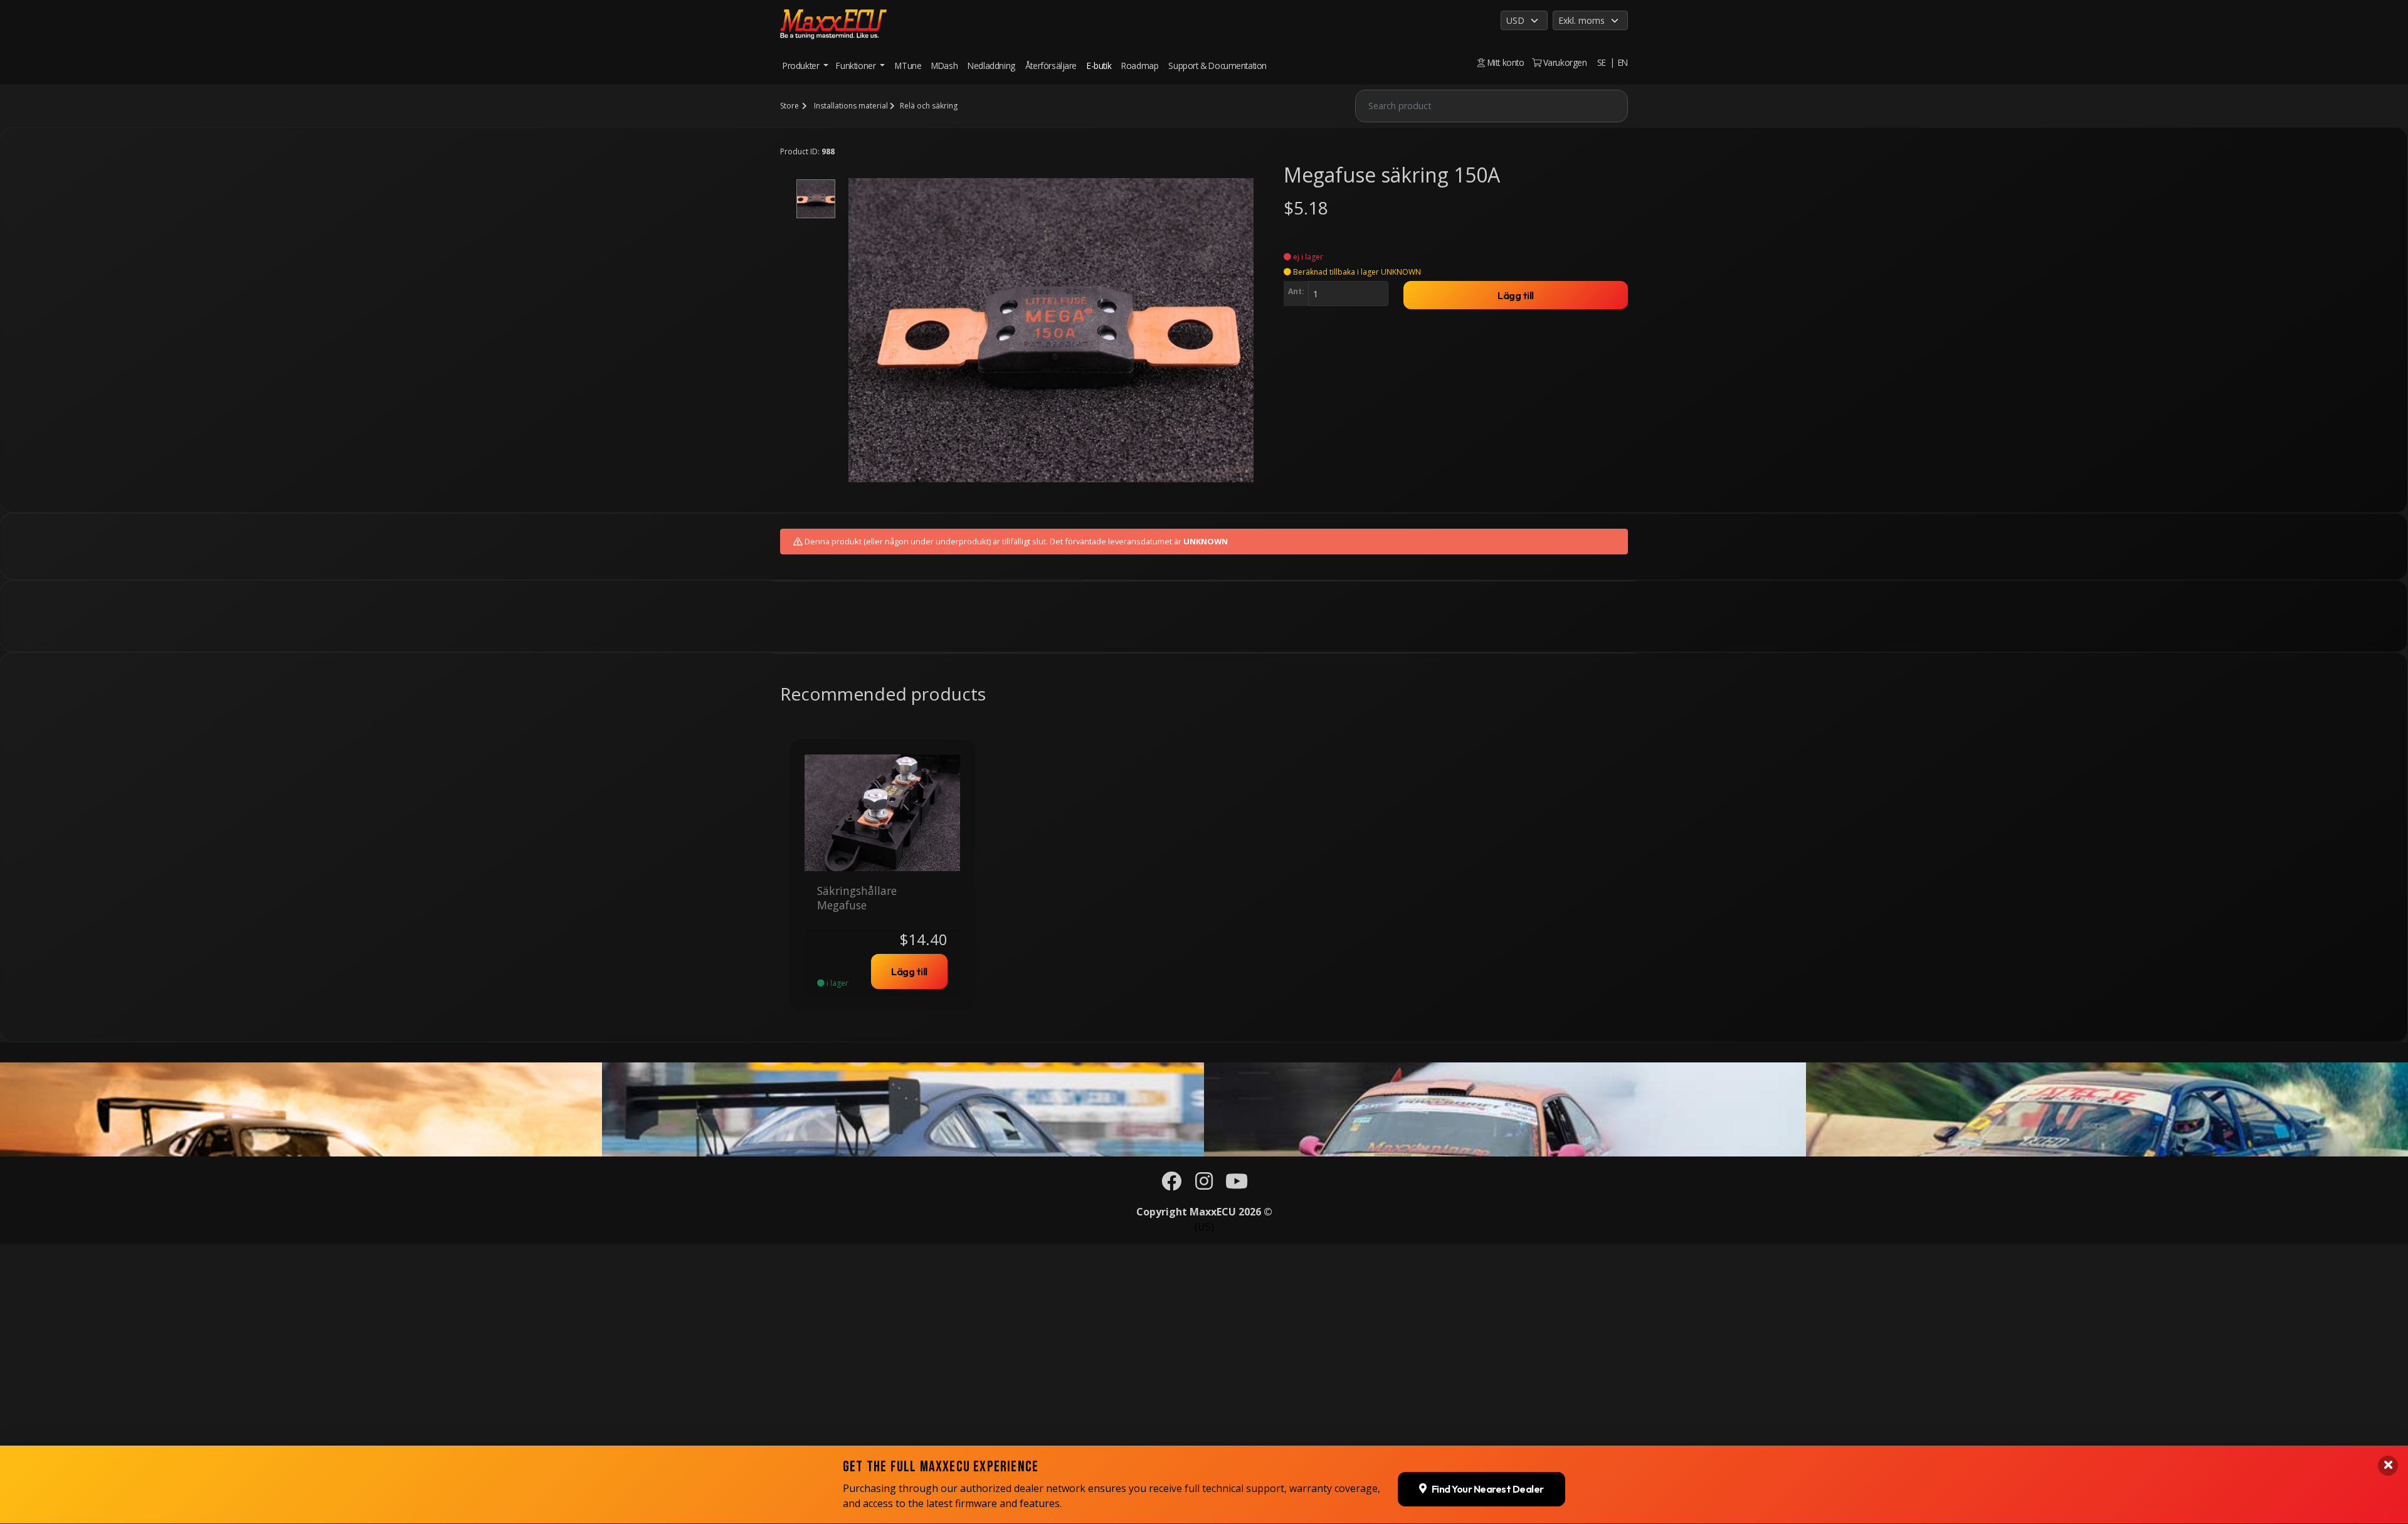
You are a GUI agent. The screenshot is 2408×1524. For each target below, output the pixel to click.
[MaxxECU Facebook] (1171, 1185)
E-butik (1099, 66)
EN (1623, 62)
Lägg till (1516, 295)
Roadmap (1140, 66)
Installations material (851, 106)
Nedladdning (991, 66)
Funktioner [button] (857, 66)
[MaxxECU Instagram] (1204, 1185)
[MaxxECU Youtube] (1237, 1185)
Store (789, 106)
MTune (908, 66)
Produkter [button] (802, 66)
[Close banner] (2388, 1466)
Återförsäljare (1051, 66)
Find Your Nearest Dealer (1488, 1490)
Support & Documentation (1217, 66)
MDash (944, 66)
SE (1602, 62)
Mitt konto (1504, 62)
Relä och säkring (929, 106)
